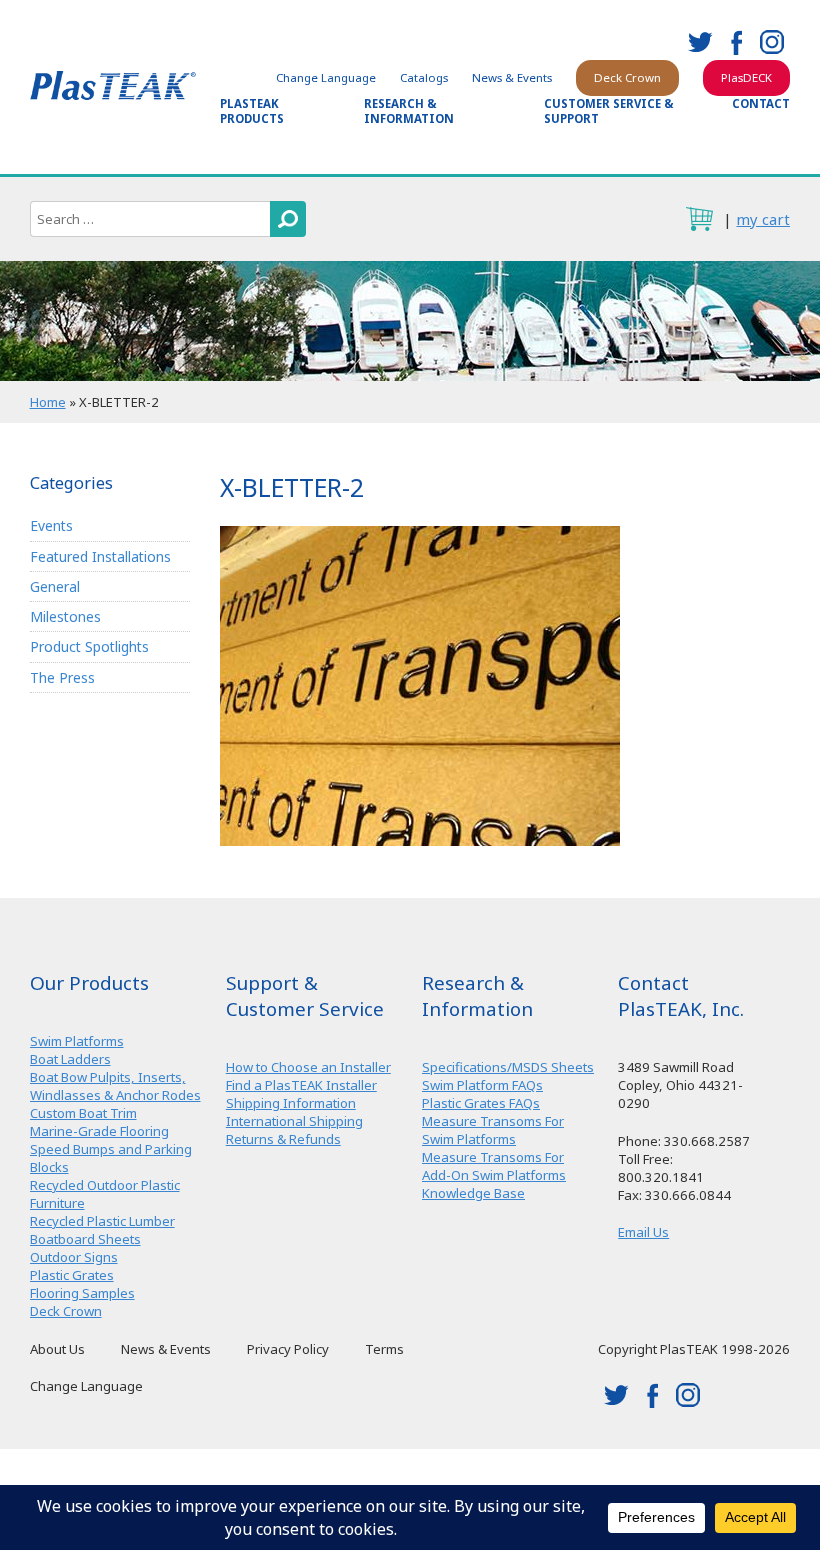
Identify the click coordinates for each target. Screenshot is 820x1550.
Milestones (65, 616)
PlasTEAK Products (252, 111)
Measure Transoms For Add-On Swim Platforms (494, 1166)
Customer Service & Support (609, 111)
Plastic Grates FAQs (481, 1103)
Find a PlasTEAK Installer (301, 1085)
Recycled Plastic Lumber (102, 1221)
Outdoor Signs (74, 1257)
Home (48, 402)
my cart (763, 219)
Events (51, 525)
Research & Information (409, 111)
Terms (384, 1349)
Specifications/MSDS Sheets (508, 1067)
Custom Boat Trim (83, 1113)
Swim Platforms (77, 1041)
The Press (62, 677)
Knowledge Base (473, 1193)
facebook (736, 42)
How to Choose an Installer (308, 1067)
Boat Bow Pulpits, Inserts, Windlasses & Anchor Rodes (115, 1086)
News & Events (512, 77)
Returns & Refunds (283, 1139)
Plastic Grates (72, 1275)
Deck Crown (627, 77)
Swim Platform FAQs (482, 1085)
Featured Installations (100, 556)
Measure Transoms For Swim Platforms (493, 1130)
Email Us (643, 1232)
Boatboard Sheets (85, 1239)
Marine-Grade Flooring (99, 1131)
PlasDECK (746, 77)
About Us (57, 1349)
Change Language (326, 77)
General (55, 586)
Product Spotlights (89, 646)
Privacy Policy (288, 1349)
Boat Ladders (70, 1059)
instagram (772, 42)
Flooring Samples (82, 1293)
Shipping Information (291, 1103)
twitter (700, 42)
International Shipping (294, 1121)
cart (699, 219)
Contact (761, 103)
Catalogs (424, 77)
